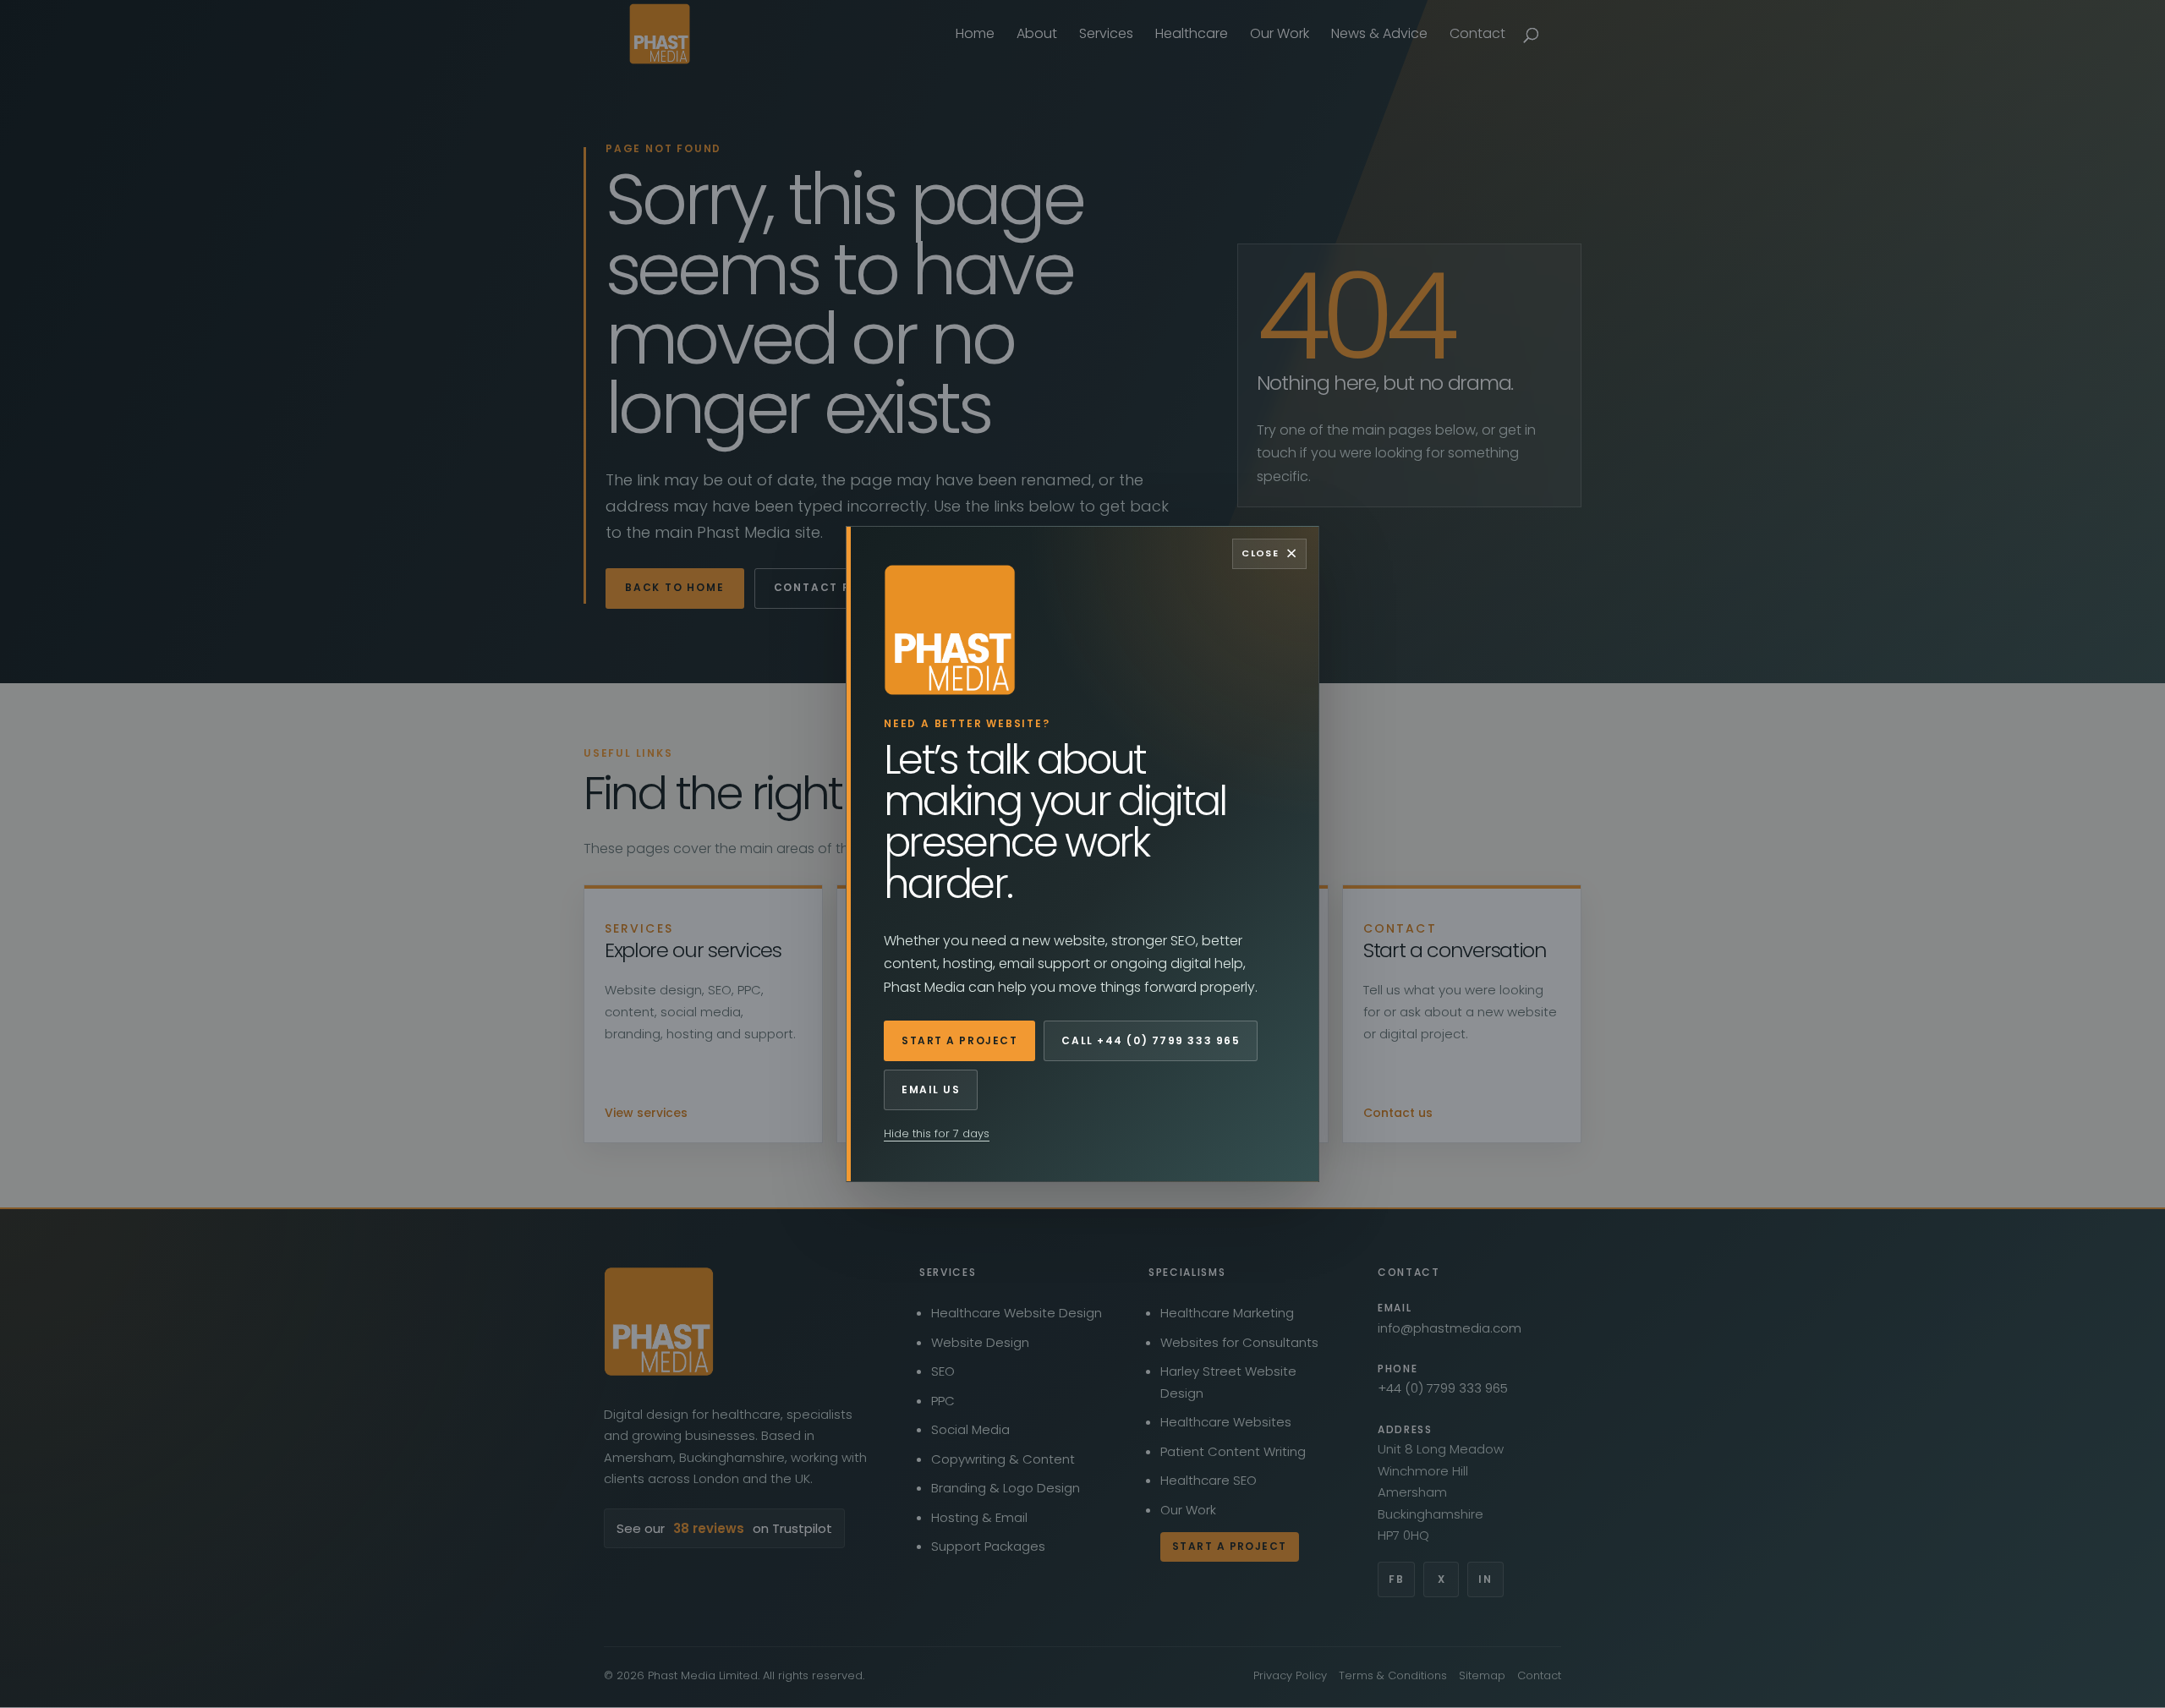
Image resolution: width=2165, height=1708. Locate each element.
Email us (931, 1089)
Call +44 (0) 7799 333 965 (1151, 1040)
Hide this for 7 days (937, 1133)
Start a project (959, 1040)
